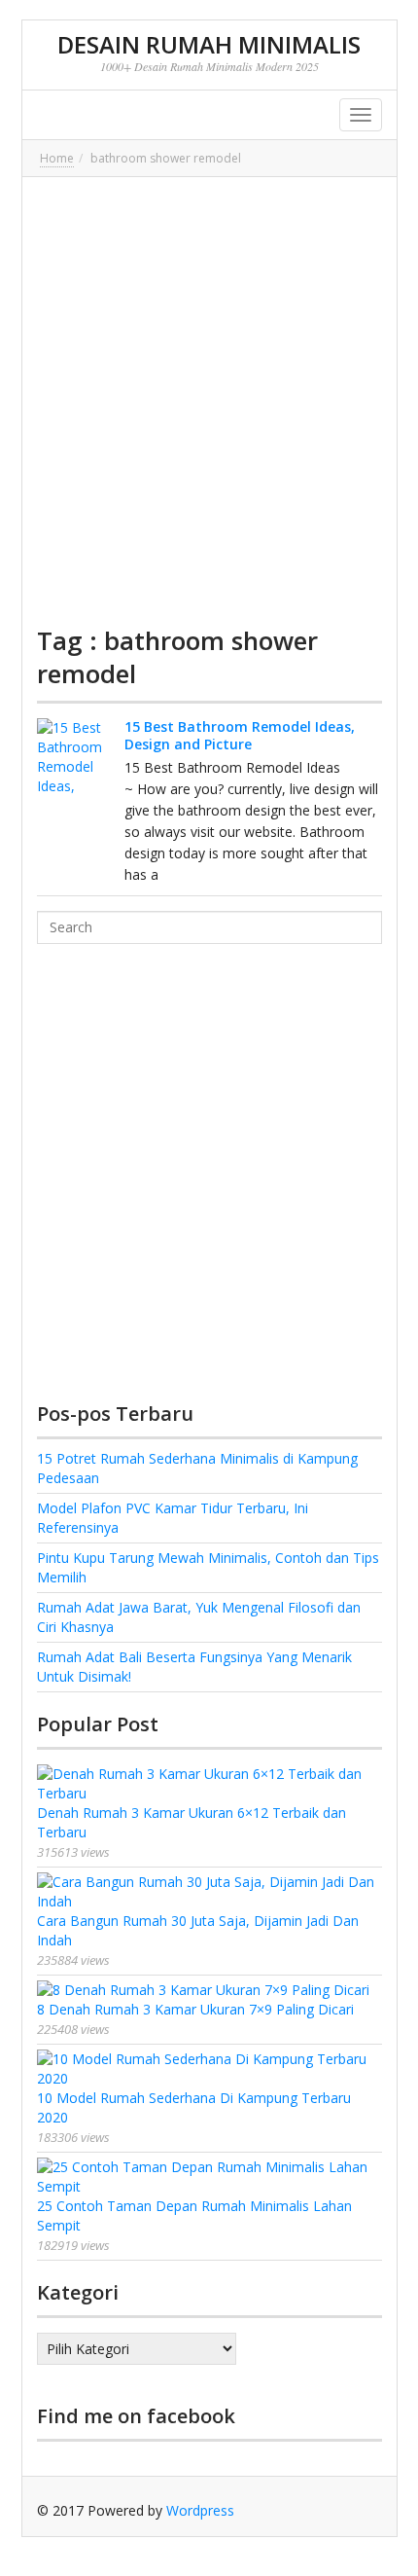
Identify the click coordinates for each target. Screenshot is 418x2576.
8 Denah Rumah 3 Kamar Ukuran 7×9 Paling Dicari (195, 2009)
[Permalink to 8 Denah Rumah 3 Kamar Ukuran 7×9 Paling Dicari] (209, 1990)
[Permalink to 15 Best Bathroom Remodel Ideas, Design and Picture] (76, 757)
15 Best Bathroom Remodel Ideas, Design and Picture (240, 735)
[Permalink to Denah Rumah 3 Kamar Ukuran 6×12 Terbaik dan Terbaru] (209, 1784)
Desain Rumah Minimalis (209, 44)
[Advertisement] (209, 401)
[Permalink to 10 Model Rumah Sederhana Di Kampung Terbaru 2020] (209, 2069)
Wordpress (200, 2510)
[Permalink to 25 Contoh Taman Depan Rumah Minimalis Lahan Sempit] (209, 2177)
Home (57, 158)
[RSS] (367, 2510)
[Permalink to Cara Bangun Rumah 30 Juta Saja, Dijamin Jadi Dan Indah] (209, 1892)
